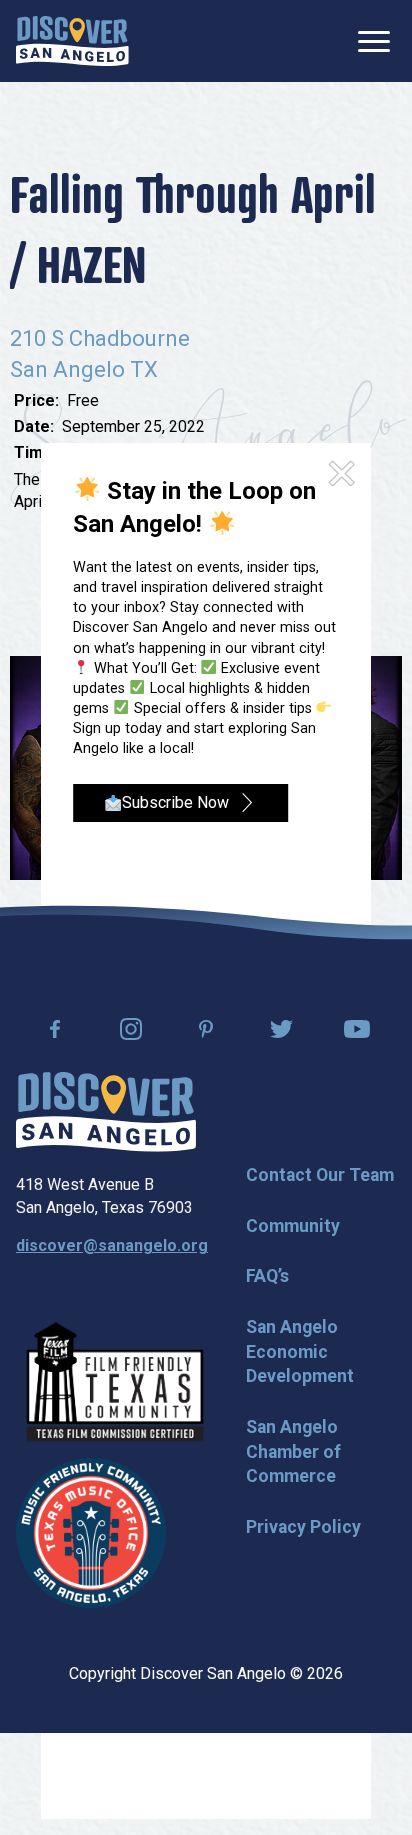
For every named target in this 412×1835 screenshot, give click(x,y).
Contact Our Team (320, 1175)
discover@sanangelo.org (112, 1245)
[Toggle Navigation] (374, 41)
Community (293, 1226)
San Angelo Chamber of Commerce (293, 1451)
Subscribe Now (175, 802)
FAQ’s (267, 1276)
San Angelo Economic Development (300, 1351)
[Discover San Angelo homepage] (106, 1146)
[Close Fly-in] (341, 474)
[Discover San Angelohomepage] (72, 41)
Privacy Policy (303, 1527)
